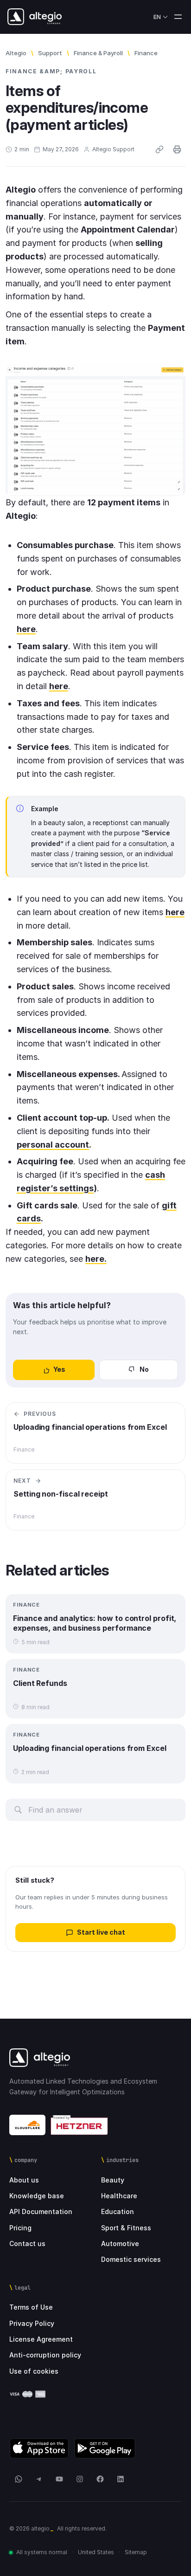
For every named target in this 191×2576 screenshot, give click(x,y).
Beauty (113, 2180)
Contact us (27, 2244)
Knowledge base (37, 2196)
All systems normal (42, 2552)
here (175, 912)
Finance (146, 53)
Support (50, 53)
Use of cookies (34, 2371)
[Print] (177, 149)
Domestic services (131, 2259)
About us (24, 2180)
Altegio (16, 53)
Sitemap (136, 2552)
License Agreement (41, 2339)
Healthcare (119, 2196)
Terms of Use (31, 2307)
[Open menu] (178, 17)
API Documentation (41, 2211)
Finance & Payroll (98, 53)
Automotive (120, 2244)
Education (118, 2211)
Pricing (20, 2228)
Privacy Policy (32, 2323)
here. (96, 1259)
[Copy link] (159, 149)
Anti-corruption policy (45, 2355)
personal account (53, 1145)
